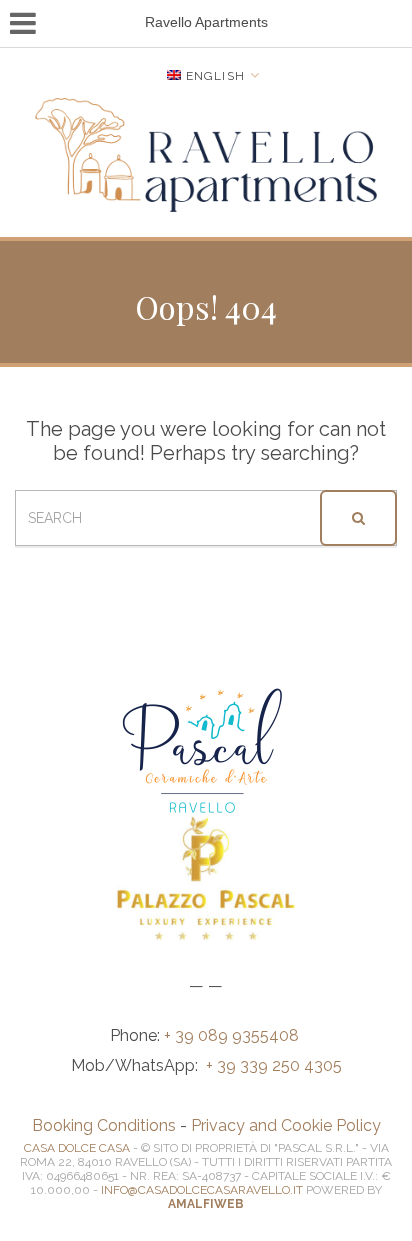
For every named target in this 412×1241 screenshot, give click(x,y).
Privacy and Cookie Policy (286, 1125)
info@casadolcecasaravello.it (202, 1190)
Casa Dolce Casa (77, 1148)
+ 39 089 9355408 (233, 1035)
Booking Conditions (104, 1125)
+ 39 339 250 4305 (274, 1065)
